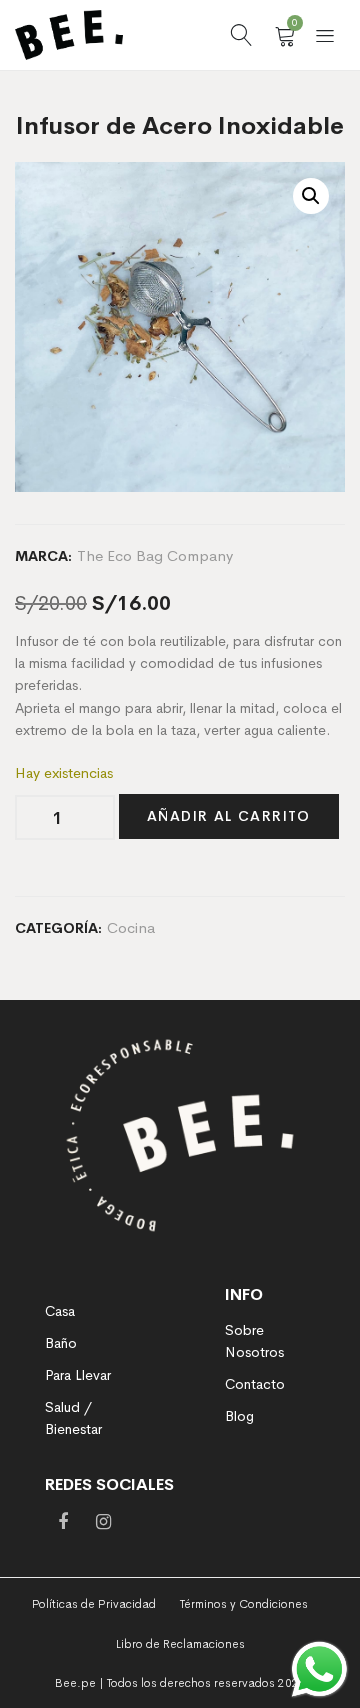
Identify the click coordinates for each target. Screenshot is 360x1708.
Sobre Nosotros (254, 1341)
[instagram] (103, 1522)
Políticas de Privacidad (94, 1604)
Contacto (255, 1384)
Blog (239, 1416)
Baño (61, 1343)
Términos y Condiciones (244, 1604)
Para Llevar (78, 1375)
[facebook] (63, 1522)
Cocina (131, 927)
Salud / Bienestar (73, 1418)
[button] (311, 196)
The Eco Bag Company (155, 555)
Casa (60, 1311)
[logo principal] (69, 35)
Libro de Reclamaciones (180, 1644)
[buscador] (241, 35)
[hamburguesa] (325, 35)
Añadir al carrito (229, 816)
